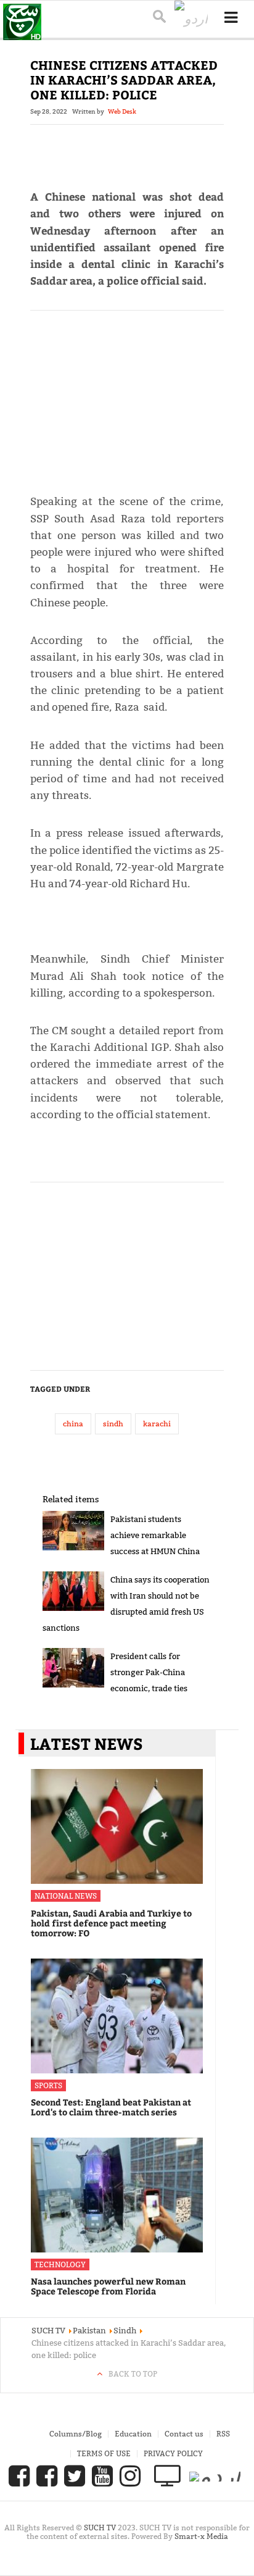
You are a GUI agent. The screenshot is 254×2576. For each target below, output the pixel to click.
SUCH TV (101, 2528)
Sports (48, 2085)
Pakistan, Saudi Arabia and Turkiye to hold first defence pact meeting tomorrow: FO (111, 1923)
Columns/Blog (76, 2434)
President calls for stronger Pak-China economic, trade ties (149, 1672)
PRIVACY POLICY (173, 2453)
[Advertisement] (127, 397)
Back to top (133, 2374)
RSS (223, 2434)
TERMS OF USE (104, 2453)
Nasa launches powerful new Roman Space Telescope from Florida (108, 2286)
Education (133, 2434)
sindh (113, 1424)
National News (66, 1896)
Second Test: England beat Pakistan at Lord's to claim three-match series (111, 2107)
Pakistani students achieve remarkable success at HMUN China (155, 1535)
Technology (60, 2264)
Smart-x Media (201, 2536)
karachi (157, 1424)
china (73, 1424)
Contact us (184, 2434)
